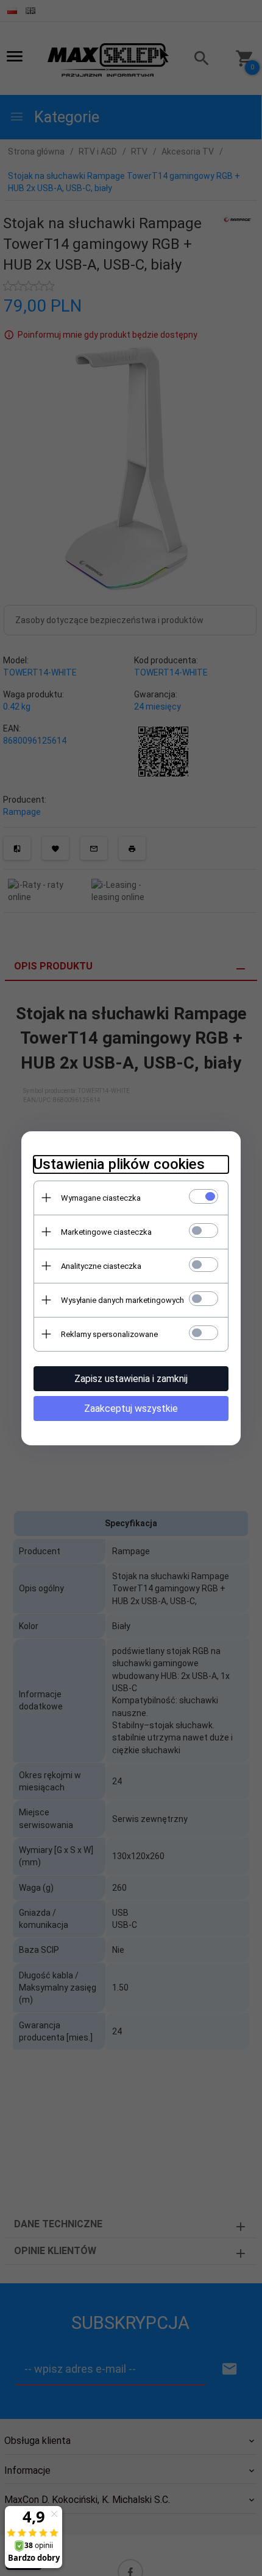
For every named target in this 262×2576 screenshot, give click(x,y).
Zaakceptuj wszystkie (131, 1408)
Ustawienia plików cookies (119, 1164)
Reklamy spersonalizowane (109, 1334)
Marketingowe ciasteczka (106, 1232)
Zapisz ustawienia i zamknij (131, 1379)
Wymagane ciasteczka (101, 1198)
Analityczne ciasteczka (101, 1266)
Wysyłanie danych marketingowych (122, 1300)
